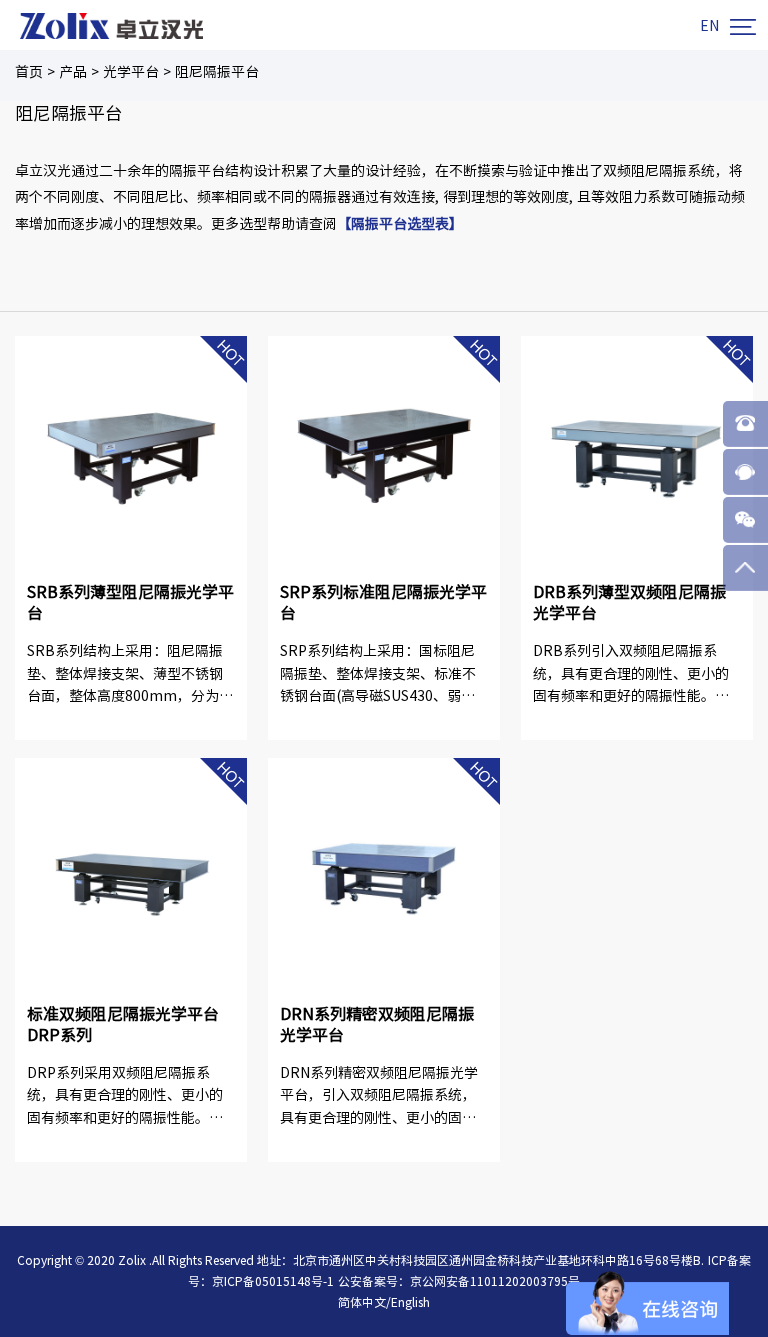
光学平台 (131, 72)
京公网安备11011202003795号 (495, 1281)
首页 (29, 72)
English (410, 1302)
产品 (73, 72)
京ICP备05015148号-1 (273, 1281)
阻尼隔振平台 (217, 72)
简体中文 (362, 1302)
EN (709, 26)
